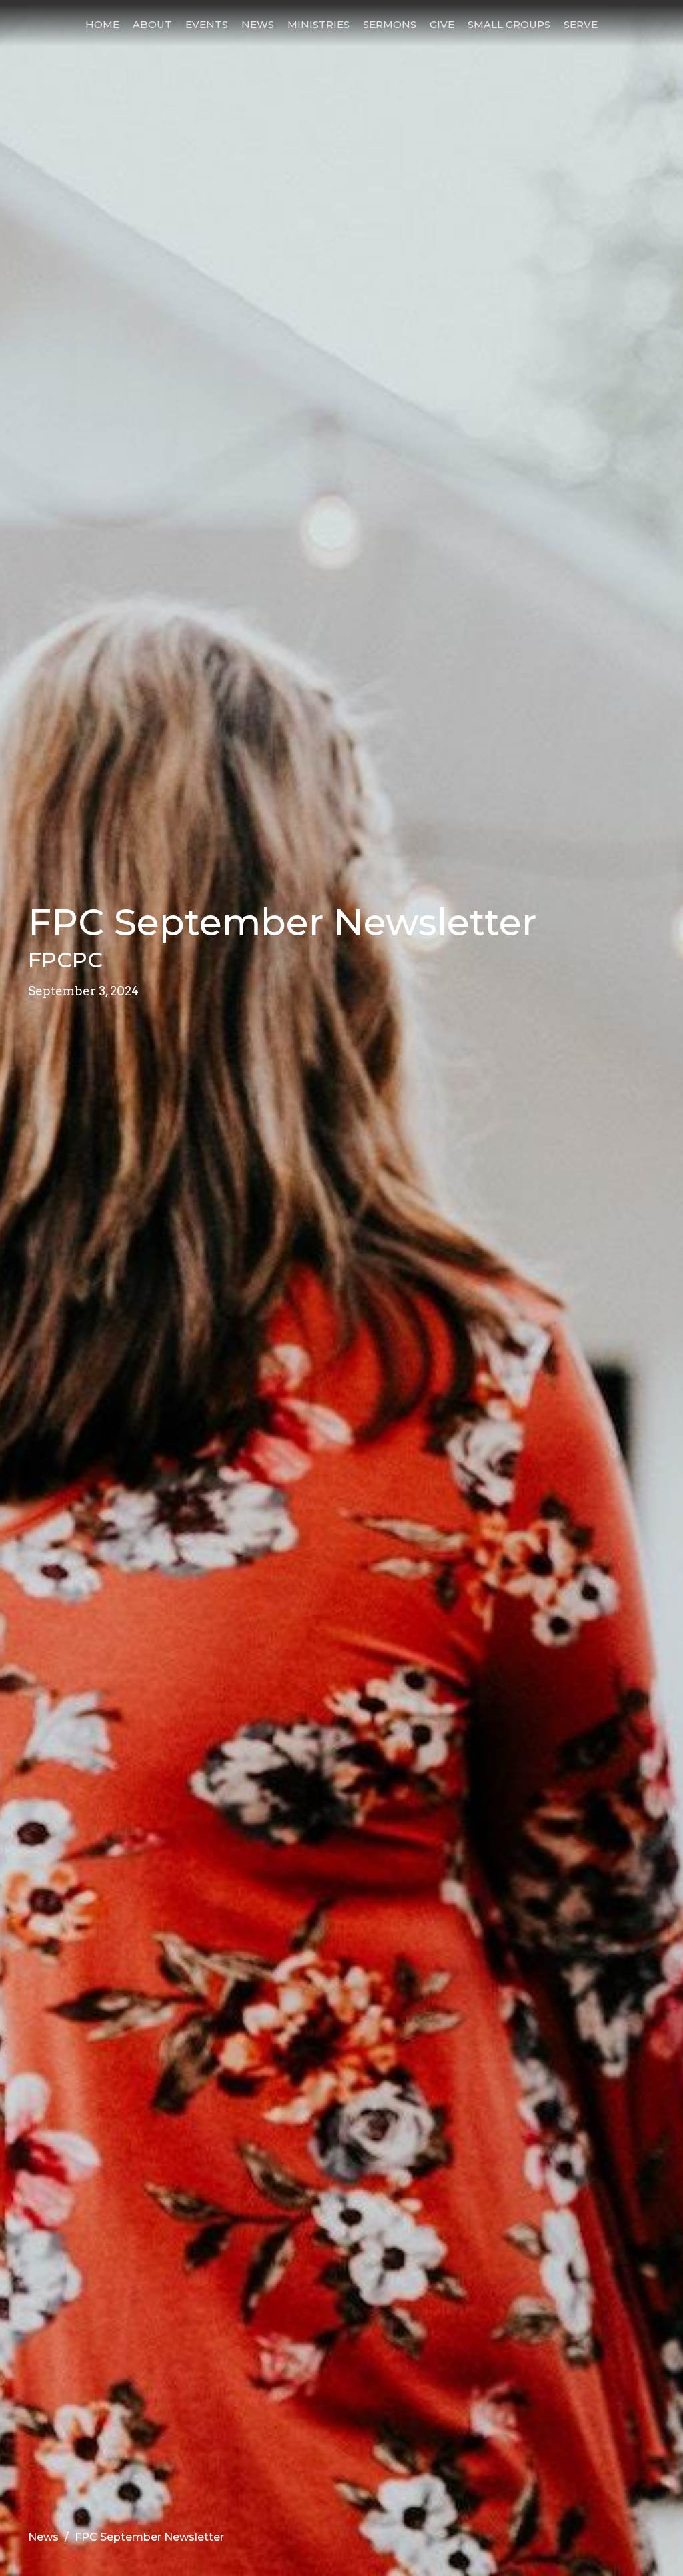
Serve (581, 24)
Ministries (318, 24)
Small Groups (509, 24)
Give (442, 24)
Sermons (390, 24)
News (258, 24)
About (152, 24)
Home (102, 24)
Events (207, 24)
